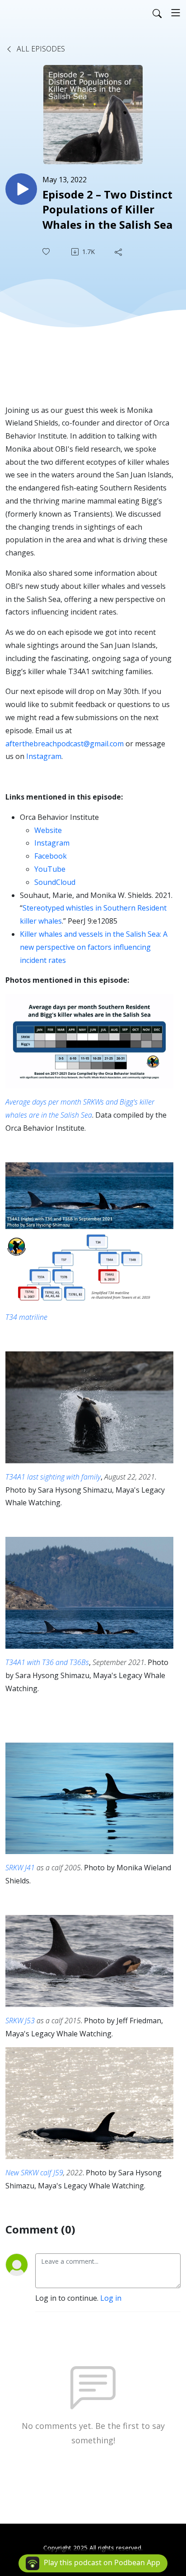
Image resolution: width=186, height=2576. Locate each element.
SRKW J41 (20, 1868)
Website (48, 830)
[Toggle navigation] (176, 13)
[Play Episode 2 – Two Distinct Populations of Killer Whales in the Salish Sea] (21, 189)
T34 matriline (26, 1317)
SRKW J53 (20, 2021)
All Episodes (40, 49)
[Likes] (47, 252)
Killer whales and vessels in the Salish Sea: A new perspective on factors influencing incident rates (94, 947)
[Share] (119, 252)
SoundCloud (55, 882)
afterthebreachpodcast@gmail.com (65, 744)
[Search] (157, 13)
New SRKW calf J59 (34, 2173)
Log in (111, 2298)
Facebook (51, 856)
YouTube (50, 869)
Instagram (44, 756)
